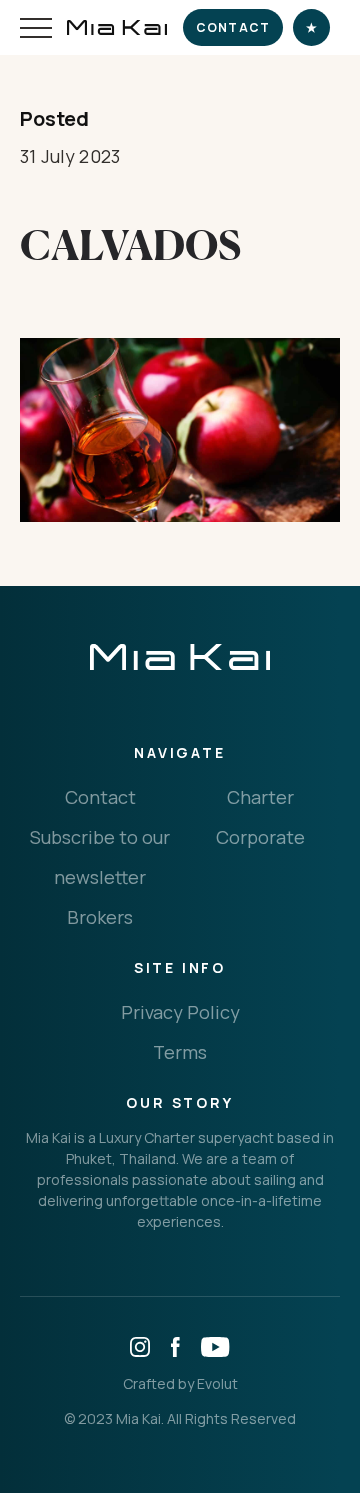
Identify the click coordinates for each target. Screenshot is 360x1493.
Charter (260, 797)
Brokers (100, 917)
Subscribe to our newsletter (100, 857)
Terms (180, 1052)
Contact (233, 27)
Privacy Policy (180, 1012)
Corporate (260, 837)
